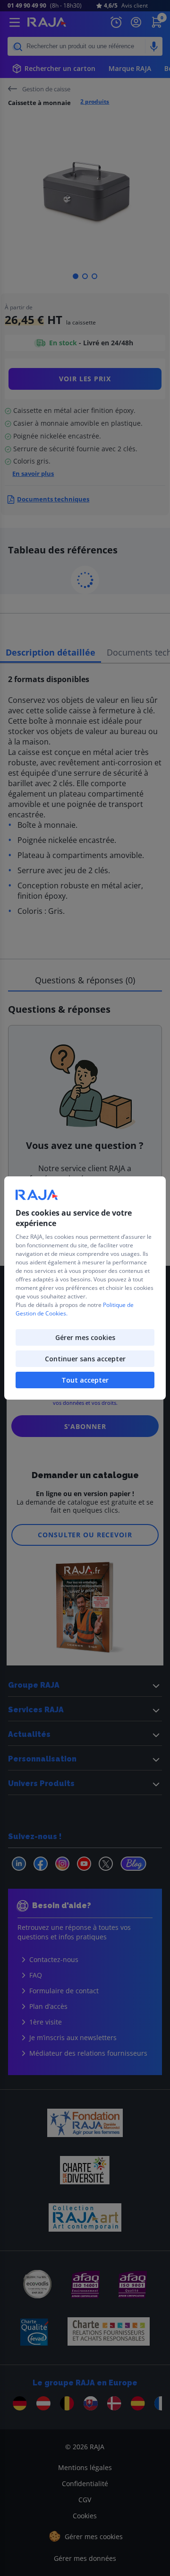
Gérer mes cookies (85, 1337)
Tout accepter (85, 1380)
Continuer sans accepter (85, 1359)
